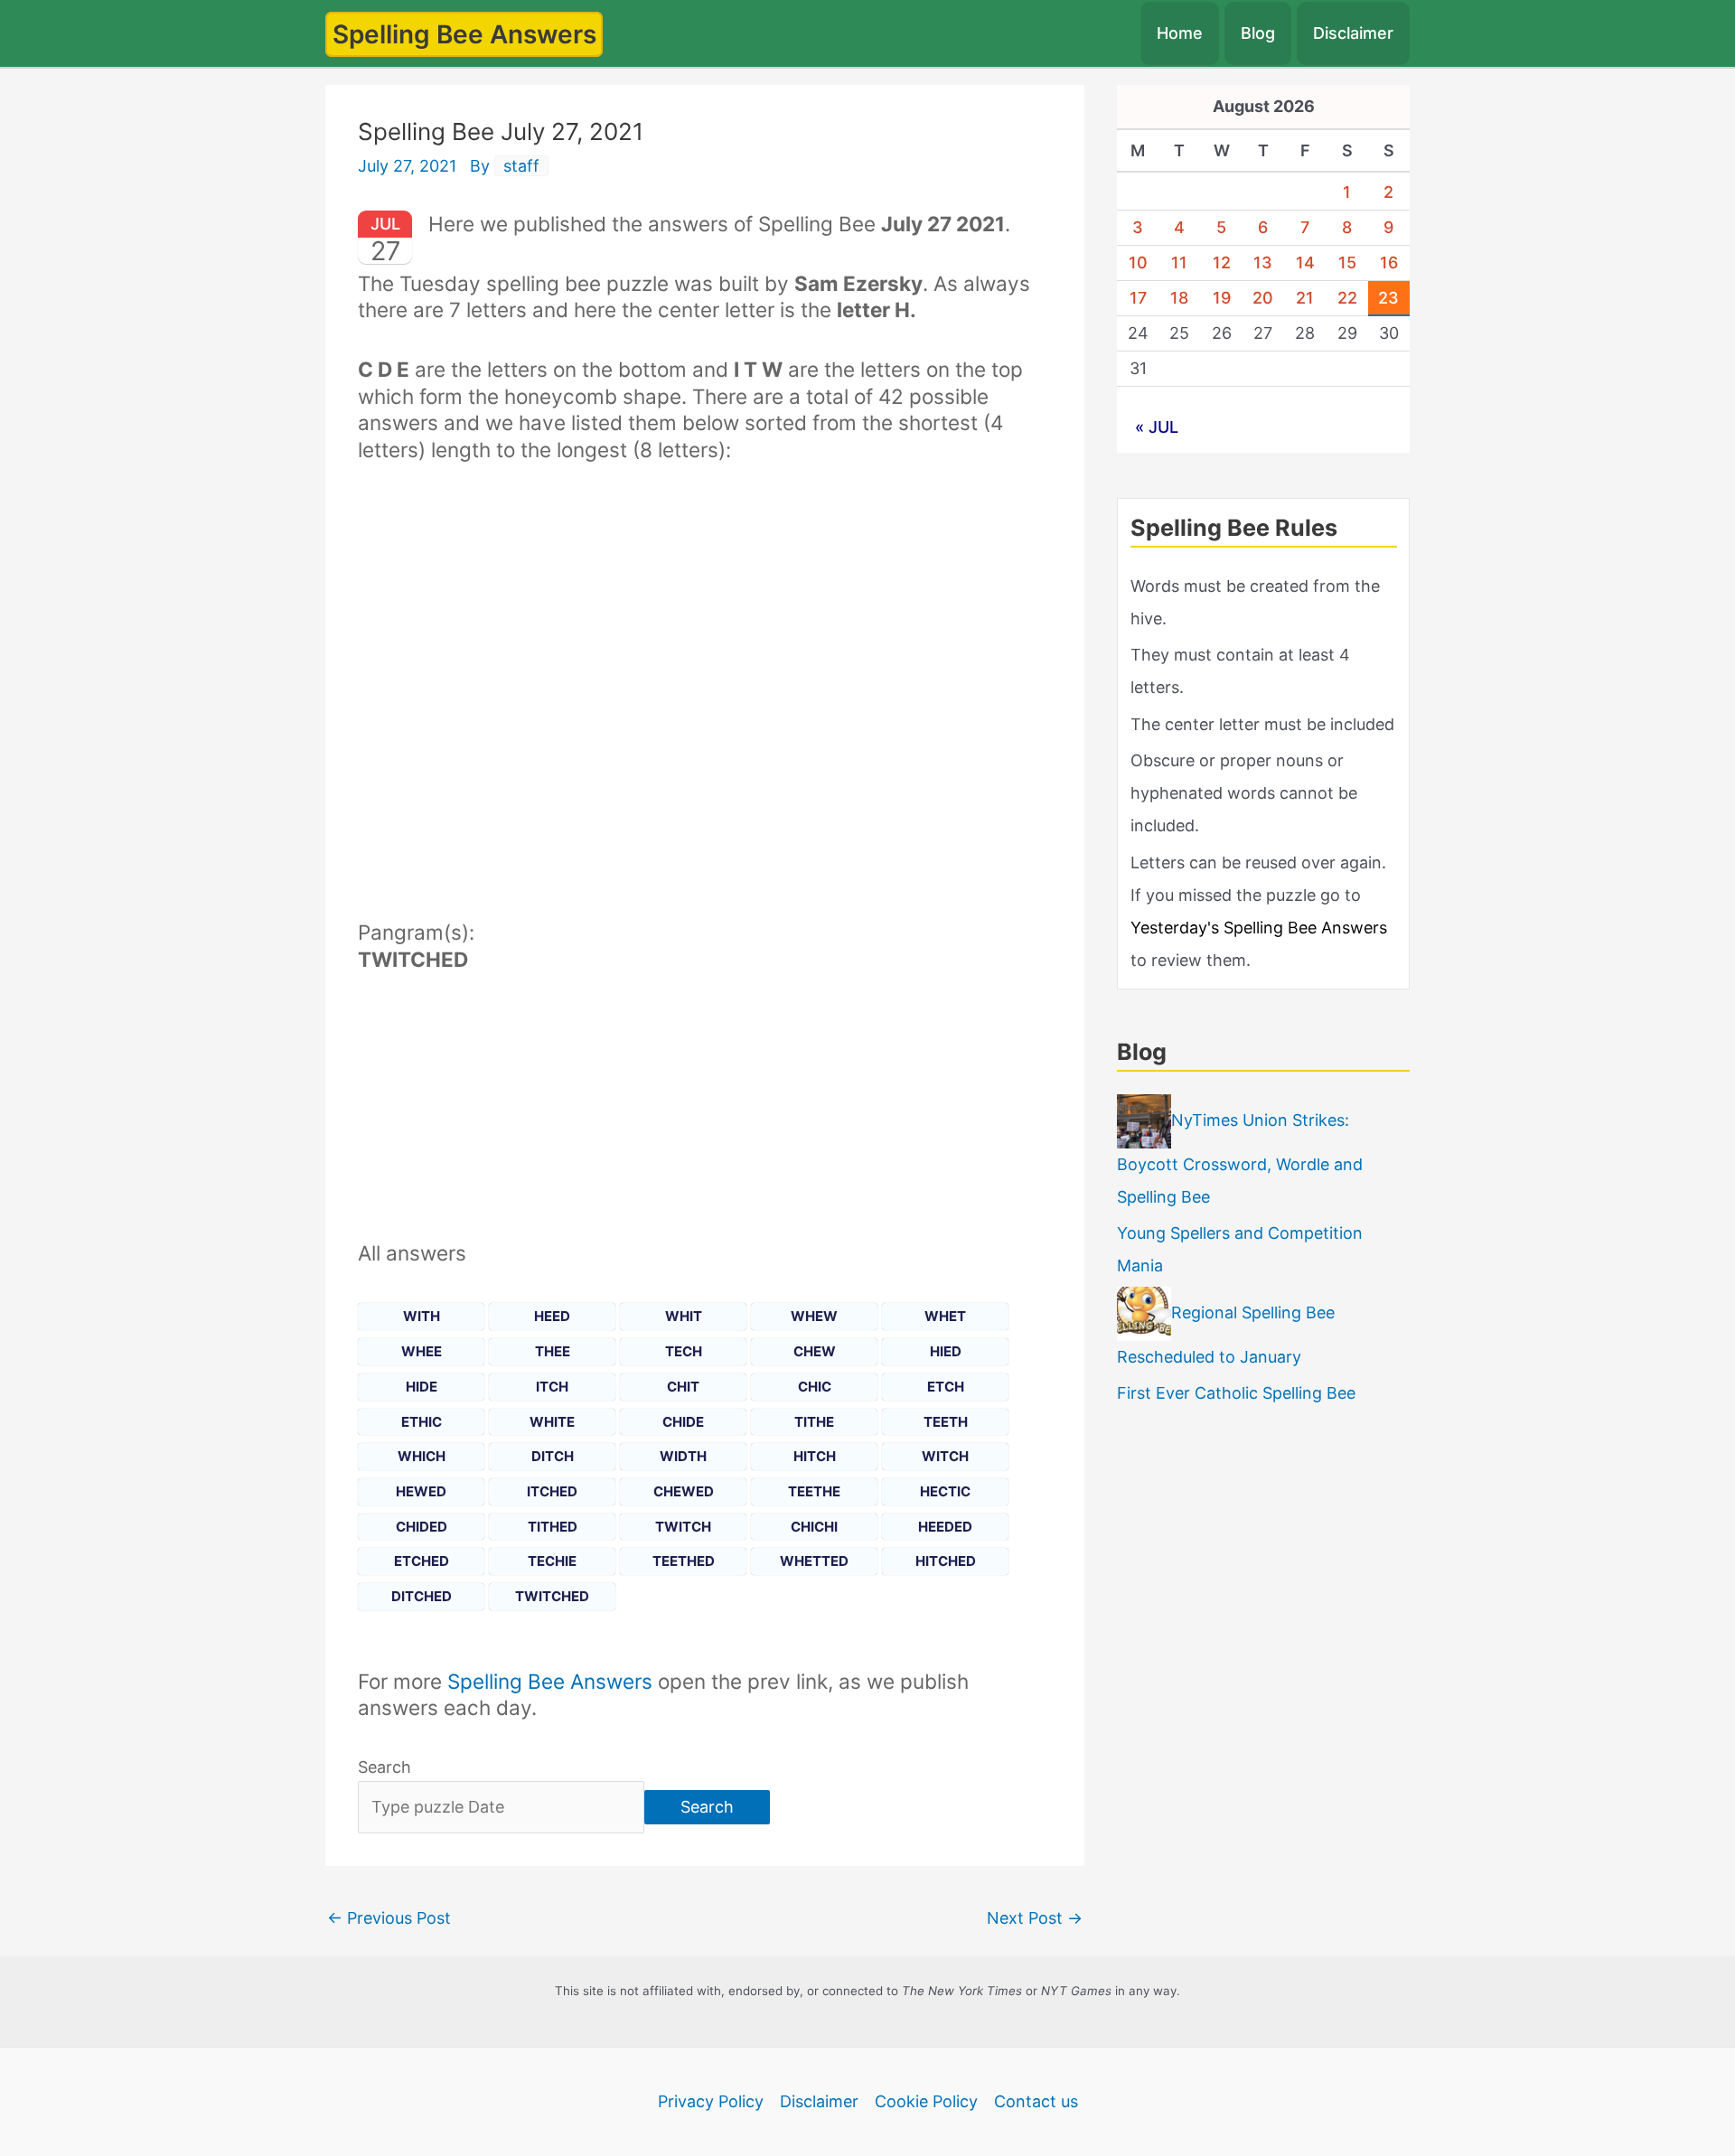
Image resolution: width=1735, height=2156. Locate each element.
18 (1179, 298)
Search (385, 1767)
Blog (1258, 33)
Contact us (1036, 2101)
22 (1347, 298)
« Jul (1157, 427)
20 (1263, 298)
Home (1180, 33)
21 (1305, 298)
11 (1179, 262)
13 (1263, 262)
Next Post (1035, 1918)
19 (1222, 298)
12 (1222, 262)
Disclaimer (1353, 33)
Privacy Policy (711, 2101)
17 (1138, 298)
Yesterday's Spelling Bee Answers (1259, 928)
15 (1347, 262)
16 (1389, 262)
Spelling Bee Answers (464, 34)
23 (1388, 298)
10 (1138, 262)
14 (1305, 262)
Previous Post (389, 1918)
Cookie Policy (926, 2101)
